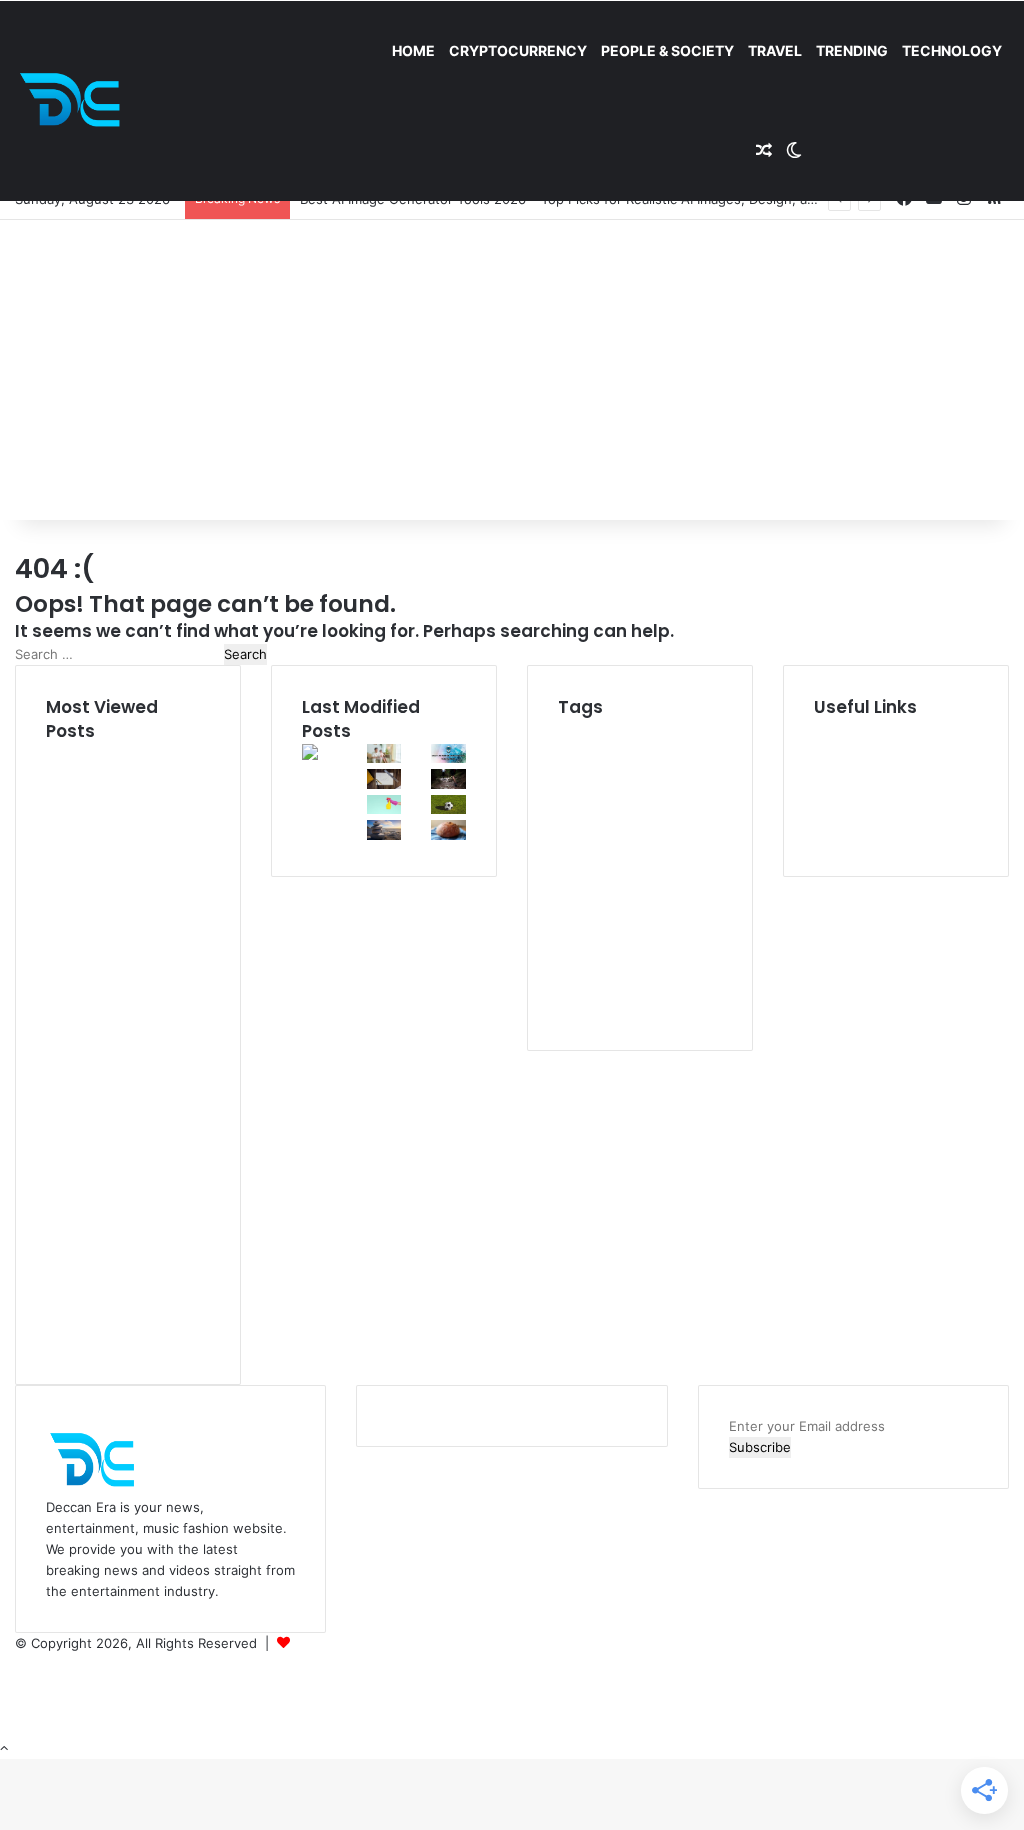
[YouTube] (21, 1685)
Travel (775, 50)
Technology (952, 50)
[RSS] (20, 1727)
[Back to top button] (4, 1748)
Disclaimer (845, 772)
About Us (843, 751)
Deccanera (327, 1643)
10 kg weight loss (629, 730)
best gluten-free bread (636, 843)
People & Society (667, 50)
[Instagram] (20, 1706)
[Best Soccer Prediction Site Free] (448, 809)
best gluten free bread (632, 909)
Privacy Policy (856, 793)
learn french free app (620, 1009)
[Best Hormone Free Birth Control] (384, 835)
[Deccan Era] (75, 101)
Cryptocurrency (518, 50)
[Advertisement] (512, 370)
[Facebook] (21, 1664)
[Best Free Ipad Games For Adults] (384, 758)
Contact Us (849, 835)
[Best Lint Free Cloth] (384, 809)
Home (413, 50)
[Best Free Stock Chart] (384, 784)
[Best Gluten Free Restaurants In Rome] (448, 835)
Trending (852, 50)
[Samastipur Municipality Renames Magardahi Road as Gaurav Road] (319, 812)
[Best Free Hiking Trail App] (448, 784)
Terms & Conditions (874, 814)
